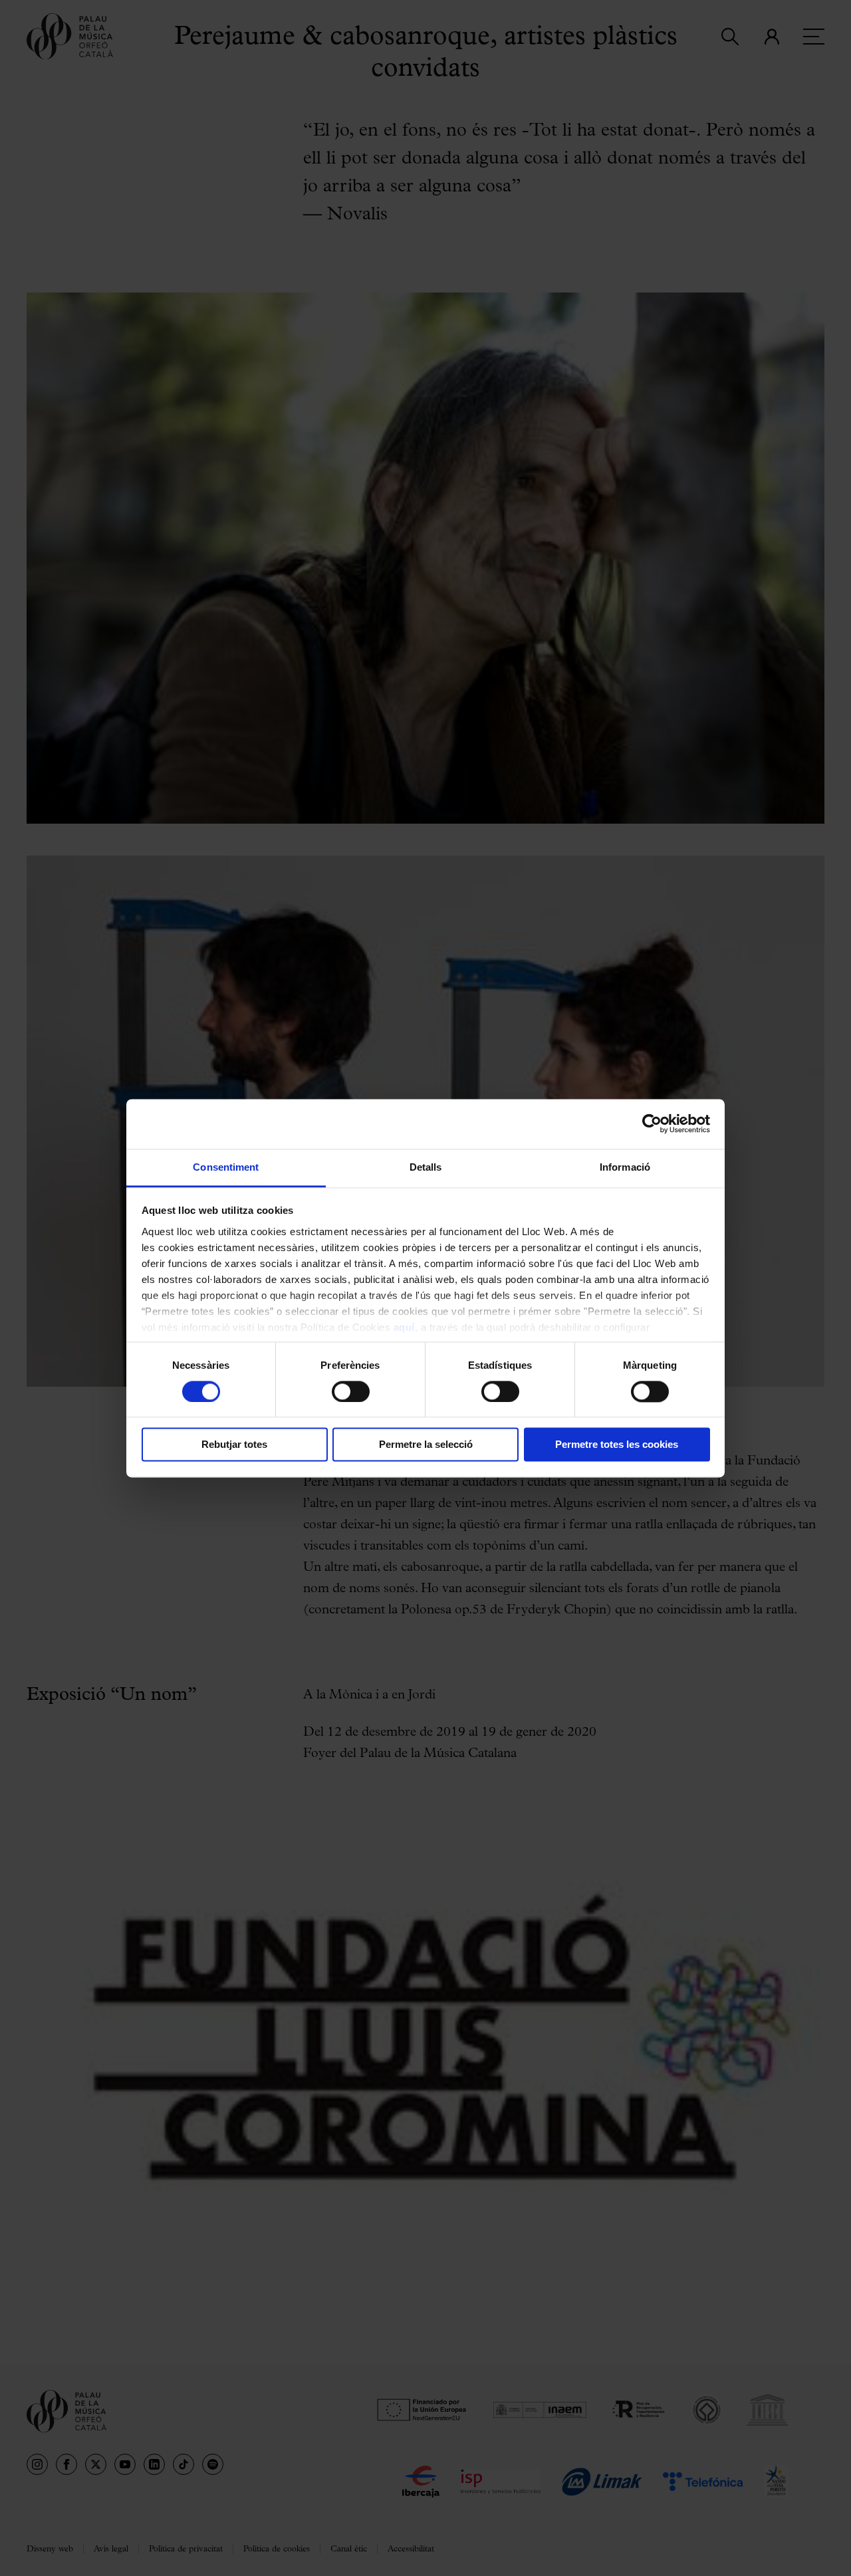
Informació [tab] (625, 1167)
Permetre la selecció (426, 1445)
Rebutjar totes (234, 1445)
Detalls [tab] (426, 1167)
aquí (404, 1327)
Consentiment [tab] (226, 1167)
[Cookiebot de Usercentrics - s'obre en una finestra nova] (652, 1123)
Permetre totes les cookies (617, 1445)
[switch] (351, 1391)
